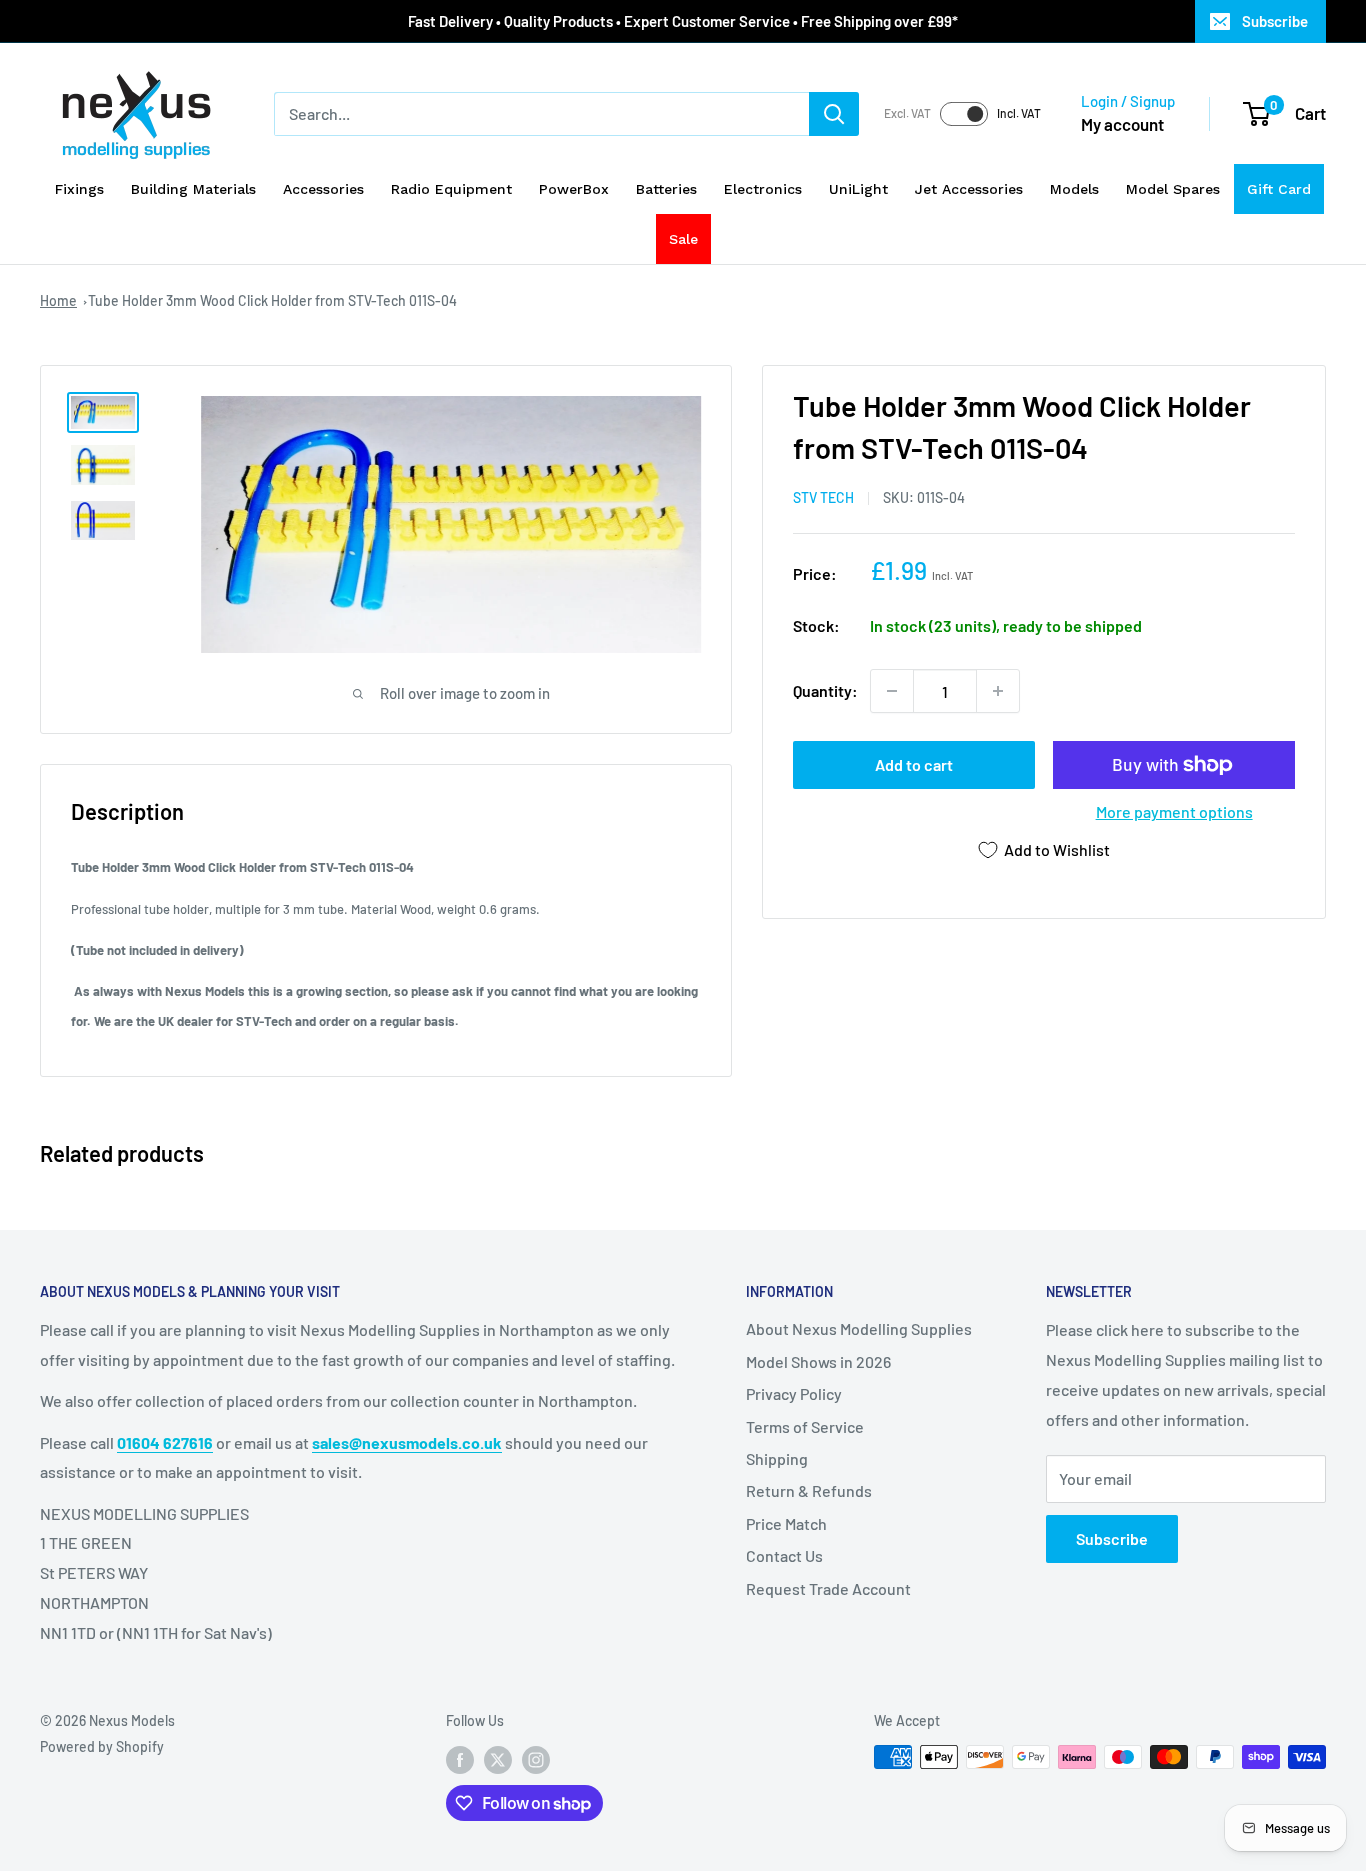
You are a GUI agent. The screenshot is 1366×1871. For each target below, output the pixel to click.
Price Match (786, 1523)
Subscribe (1275, 21)
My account (1122, 124)
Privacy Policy (794, 1393)
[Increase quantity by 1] (998, 691)
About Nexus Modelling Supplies (859, 1328)
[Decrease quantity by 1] (892, 691)
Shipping (777, 1458)
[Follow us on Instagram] (536, 1759)
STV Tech (823, 497)
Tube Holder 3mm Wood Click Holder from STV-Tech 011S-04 (272, 300)
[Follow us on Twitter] (498, 1759)
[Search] (834, 114)
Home (58, 300)
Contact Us (784, 1555)
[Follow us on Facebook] (460, 1759)
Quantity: (825, 690)
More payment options (1174, 811)
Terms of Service (805, 1426)
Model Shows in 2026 (818, 1361)
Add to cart (914, 764)
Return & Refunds (809, 1490)
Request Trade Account (828, 1588)
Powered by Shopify (102, 1746)
